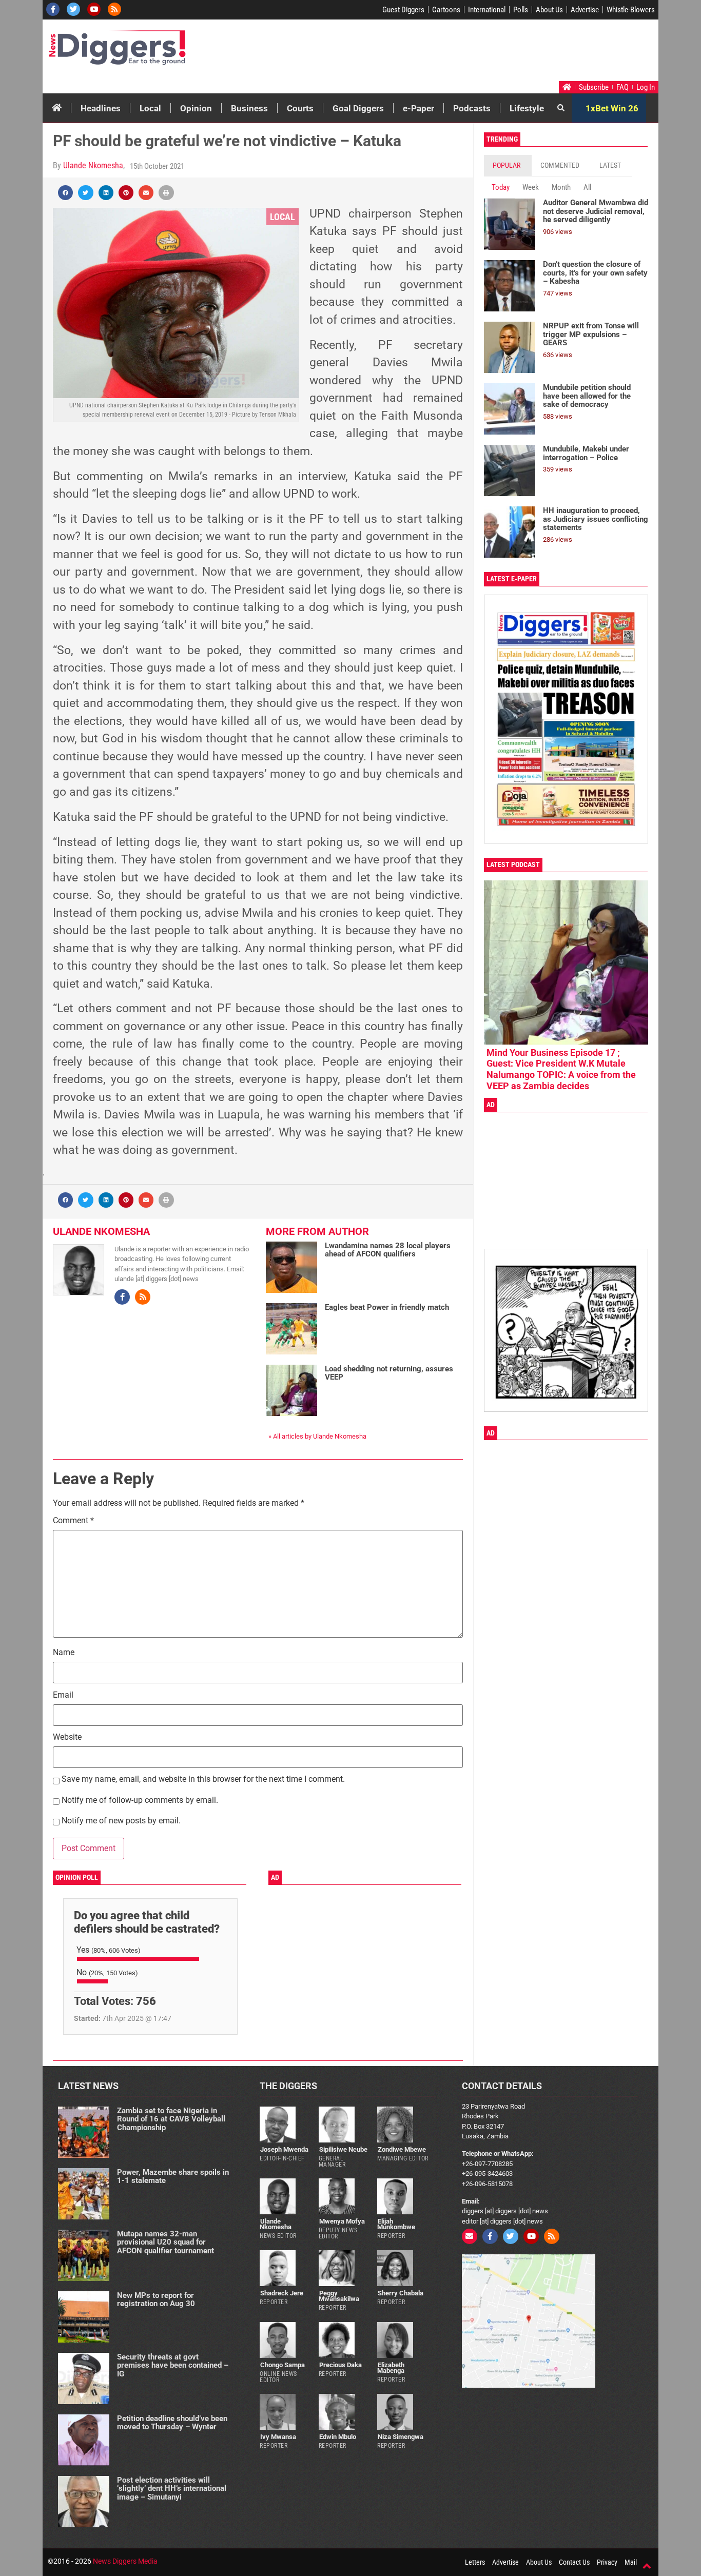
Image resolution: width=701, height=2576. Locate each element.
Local (150, 108)
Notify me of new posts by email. (121, 1821)
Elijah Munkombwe (396, 2224)
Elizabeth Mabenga (391, 2368)
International (487, 10)
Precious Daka (340, 2365)
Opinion (196, 108)
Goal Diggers (358, 108)
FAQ (622, 87)
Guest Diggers (403, 10)
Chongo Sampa (283, 2365)
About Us (549, 10)
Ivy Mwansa (278, 2437)
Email (63, 1695)
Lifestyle (527, 108)
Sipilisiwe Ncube (343, 2149)
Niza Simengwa (401, 2437)
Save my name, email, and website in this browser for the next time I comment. (203, 1779)
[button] (65, 193)
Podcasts (472, 108)
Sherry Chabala (401, 2293)
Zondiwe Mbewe (402, 2149)
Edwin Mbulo (338, 2437)
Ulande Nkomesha (93, 165)
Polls (521, 10)
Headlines (101, 108)
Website (67, 1737)
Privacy (607, 2562)
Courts (300, 108)
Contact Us (574, 2562)
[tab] (508, 165)
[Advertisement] (461, 53)
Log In (646, 87)
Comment (73, 1521)
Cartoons (446, 10)
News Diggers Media (125, 2561)
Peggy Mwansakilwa (339, 2296)
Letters (475, 2562)
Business (249, 108)
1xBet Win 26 (612, 108)
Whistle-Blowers (631, 10)
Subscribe (594, 87)
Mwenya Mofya (342, 2221)
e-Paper (418, 108)
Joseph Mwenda (284, 2149)
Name (64, 1653)
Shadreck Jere (282, 2293)
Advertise (585, 10)
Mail (631, 2562)
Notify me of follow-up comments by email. (140, 1801)
